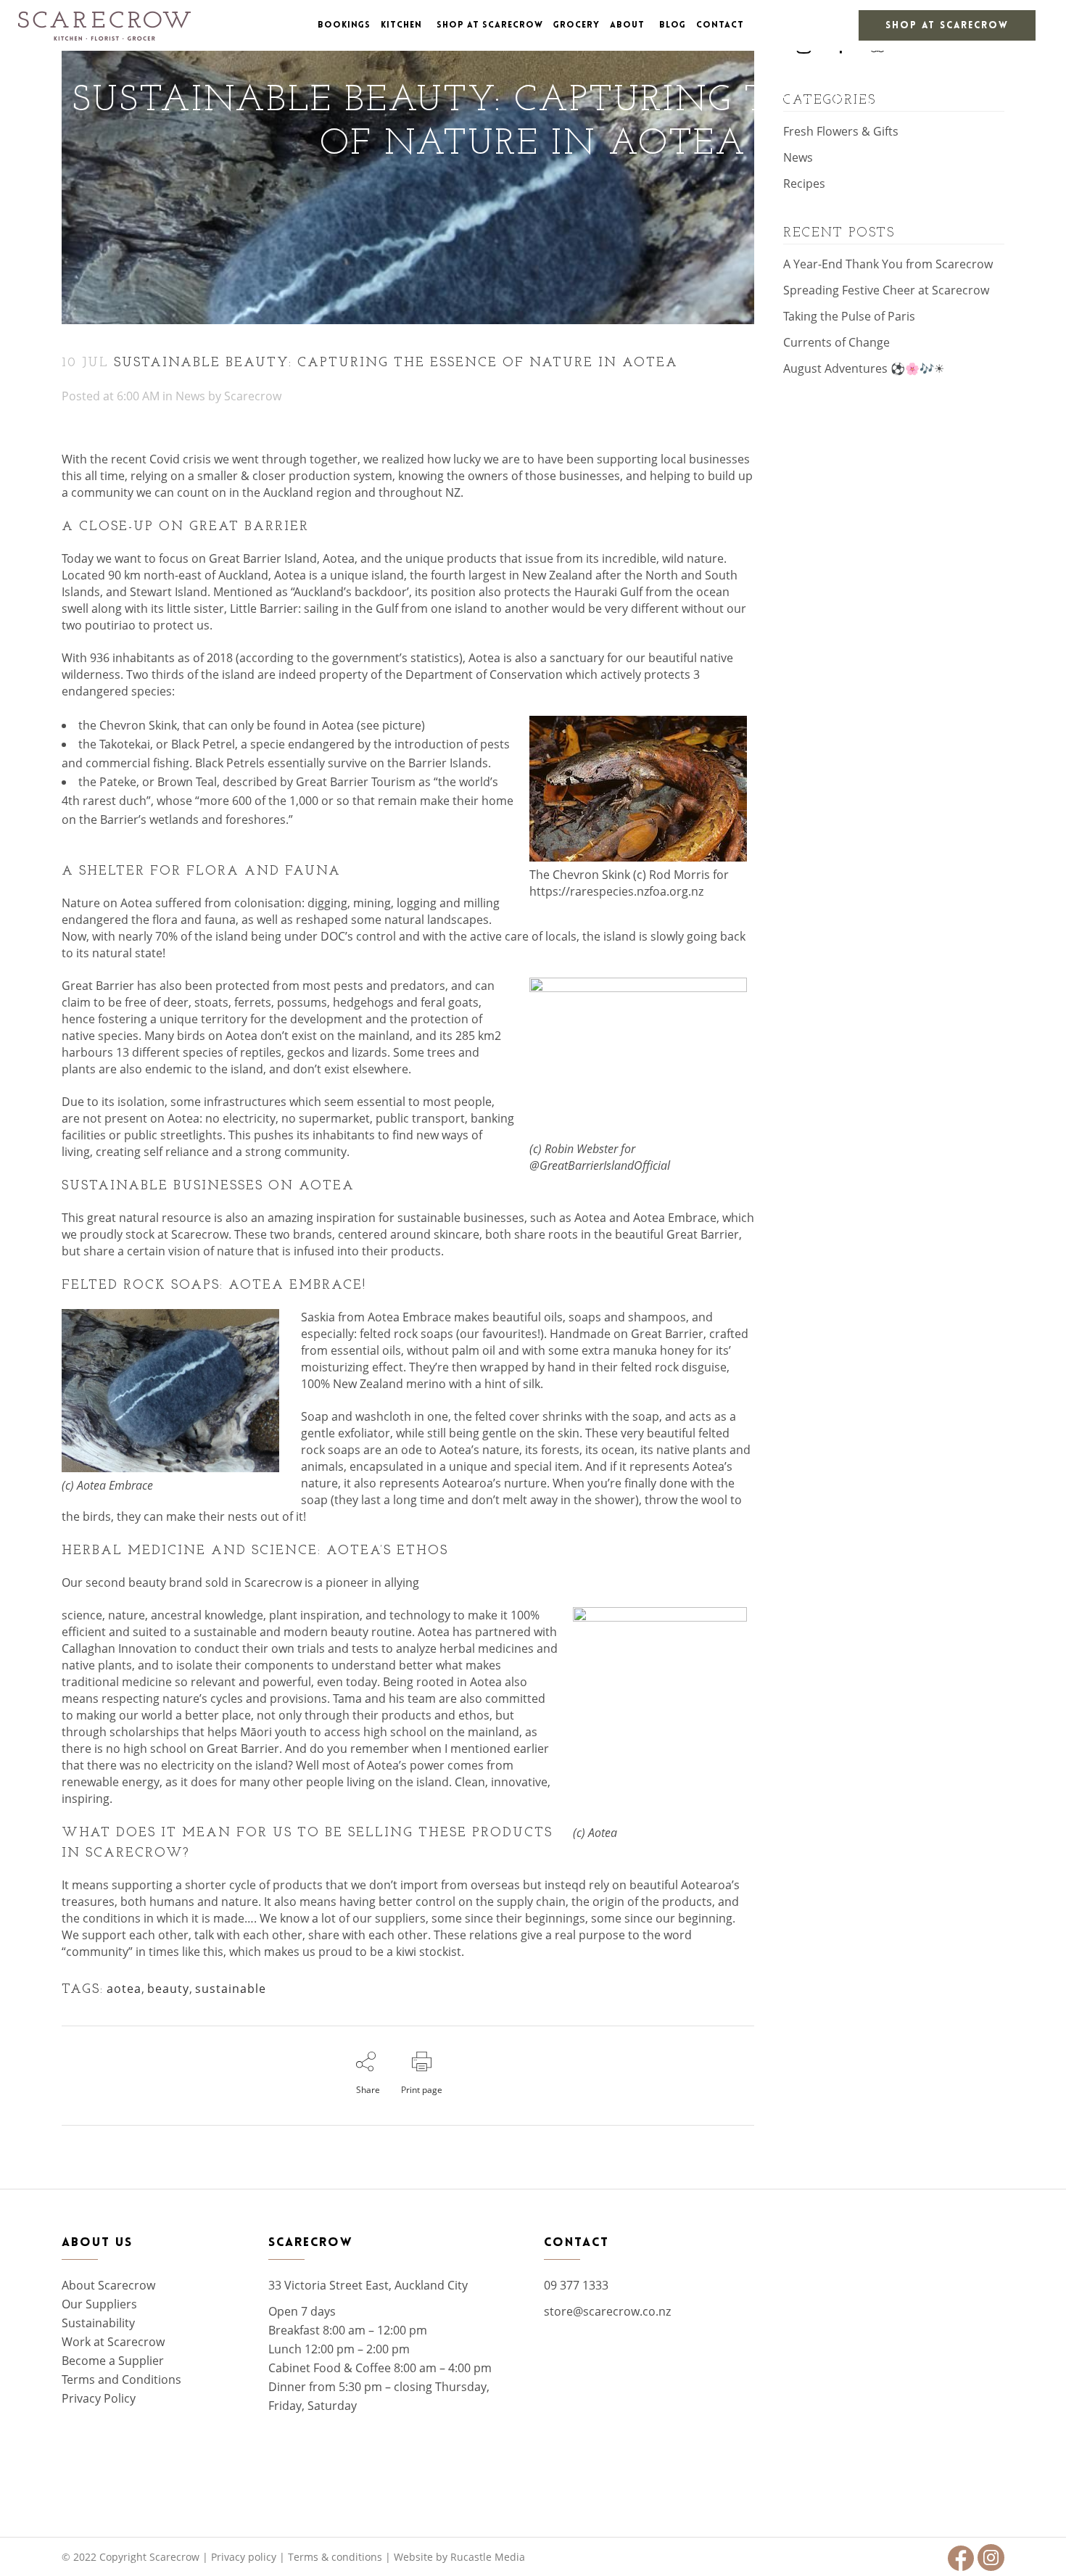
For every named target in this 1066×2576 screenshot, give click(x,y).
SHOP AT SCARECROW (947, 26)
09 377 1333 (576, 2285)
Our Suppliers (99, 2304)
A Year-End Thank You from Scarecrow (888, 264)
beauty (168, 1989)
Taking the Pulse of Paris (849, 316)
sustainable (231, 1989)
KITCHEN (401, 25)
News (190, 396)
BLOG (673, 25)
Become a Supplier (113, 2361)
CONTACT (720, 25)
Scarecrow (253, 396)
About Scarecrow (108, 2285)
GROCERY (577, 25)
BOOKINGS (344, 25)
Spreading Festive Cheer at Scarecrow (886, 290)
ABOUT (627, 25)
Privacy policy (244, 2557)
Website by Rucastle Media (459, 2557)
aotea (124, 1989)
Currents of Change (836, 342)
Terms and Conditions (121, 2379)
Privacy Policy (99, 2398)
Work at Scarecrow (113, 2342)
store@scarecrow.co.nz (607, 2311)
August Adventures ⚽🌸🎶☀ (864, 368)
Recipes (804, 183)
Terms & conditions (335, 2557)
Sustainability (98, 2323)
